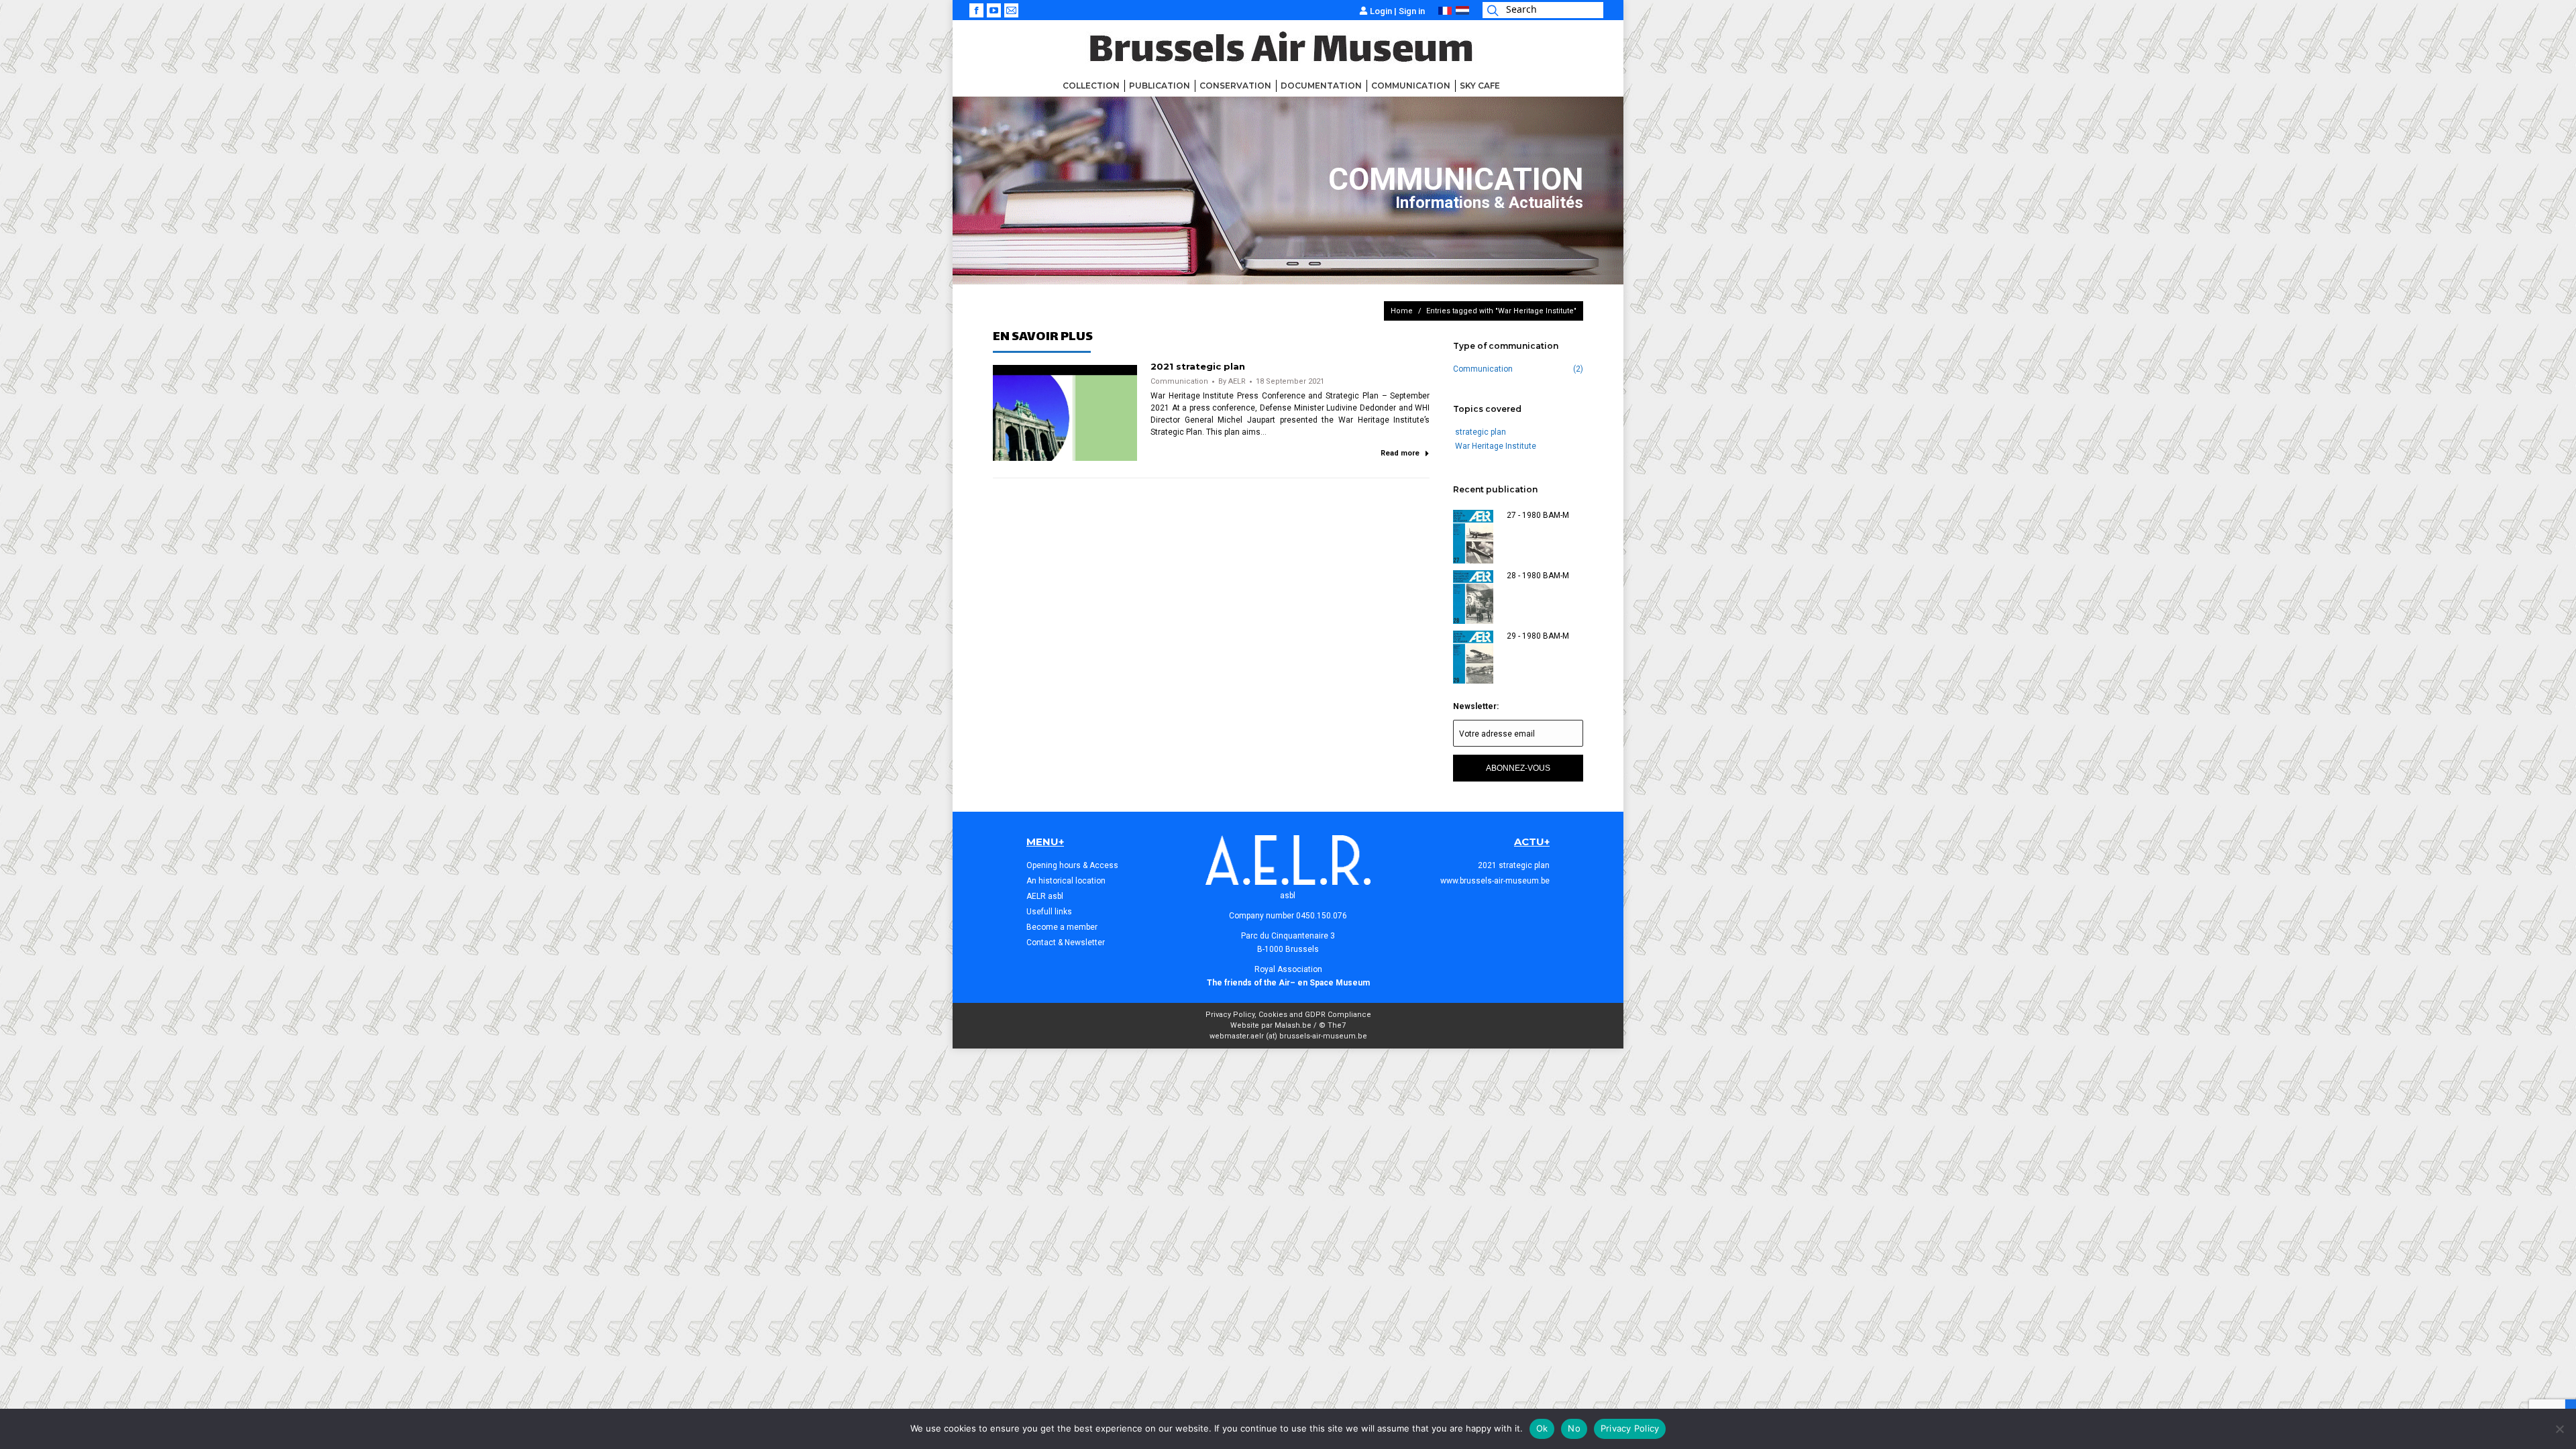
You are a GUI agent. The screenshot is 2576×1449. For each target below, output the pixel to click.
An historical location (1066, 881)
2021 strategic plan (1198, 366)
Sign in (1412, 11)
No (1574, 1428)
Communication (1179, 381)
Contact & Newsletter (1066, 943)
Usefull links (1049, 912)
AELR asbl (1045, 896)
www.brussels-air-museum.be (1495, 881)
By (1232, 381)
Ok (1542, 1428)
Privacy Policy (1630, 1428)
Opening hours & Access (1072, 865)
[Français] (1445, 12)
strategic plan (1481, 432)
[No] (2559, 1429)
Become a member (1062, 927)
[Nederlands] (1462, 12)
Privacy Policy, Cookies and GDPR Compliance (1288, 1015)
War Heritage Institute (1496, 446)
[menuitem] (1091, 86)
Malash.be (1293, 1025)
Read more (1400, 453)
